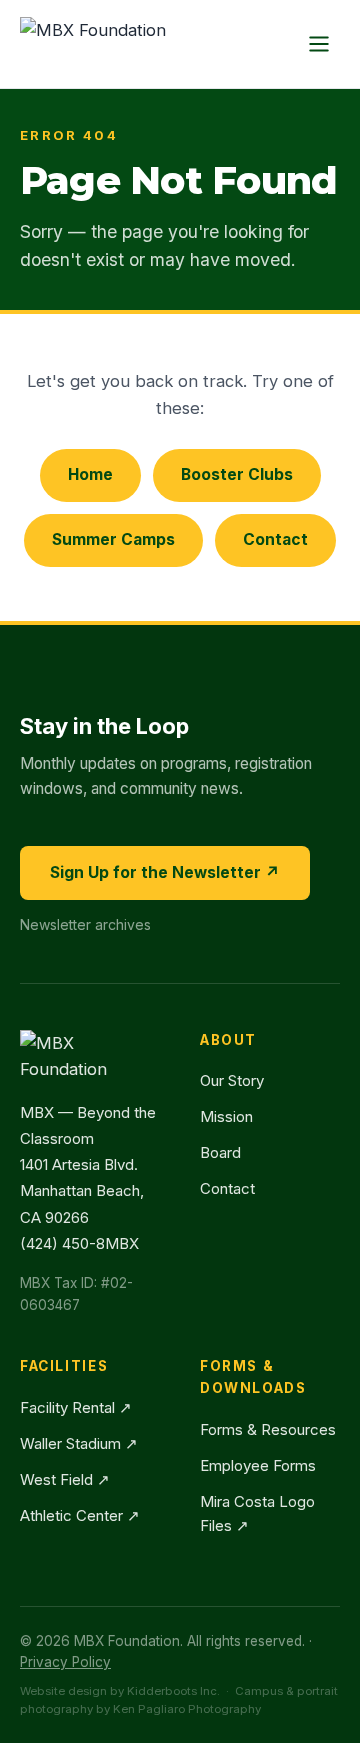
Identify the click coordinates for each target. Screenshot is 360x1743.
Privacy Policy (65, 1662)
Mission (226, 1116)
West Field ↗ (65, 1479)
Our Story (232, 1080)
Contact (275, 539)
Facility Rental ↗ (76, 1407)
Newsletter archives (85, 924)
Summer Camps (113, 539)
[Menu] (319, 44)
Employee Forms (258, 1465)
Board (220, 1152)
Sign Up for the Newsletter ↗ (165, 872)
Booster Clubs (237, 474)
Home (90, 474)
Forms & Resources (268, 1429)
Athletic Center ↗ (80, 1515)
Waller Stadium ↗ (79, 1443)
